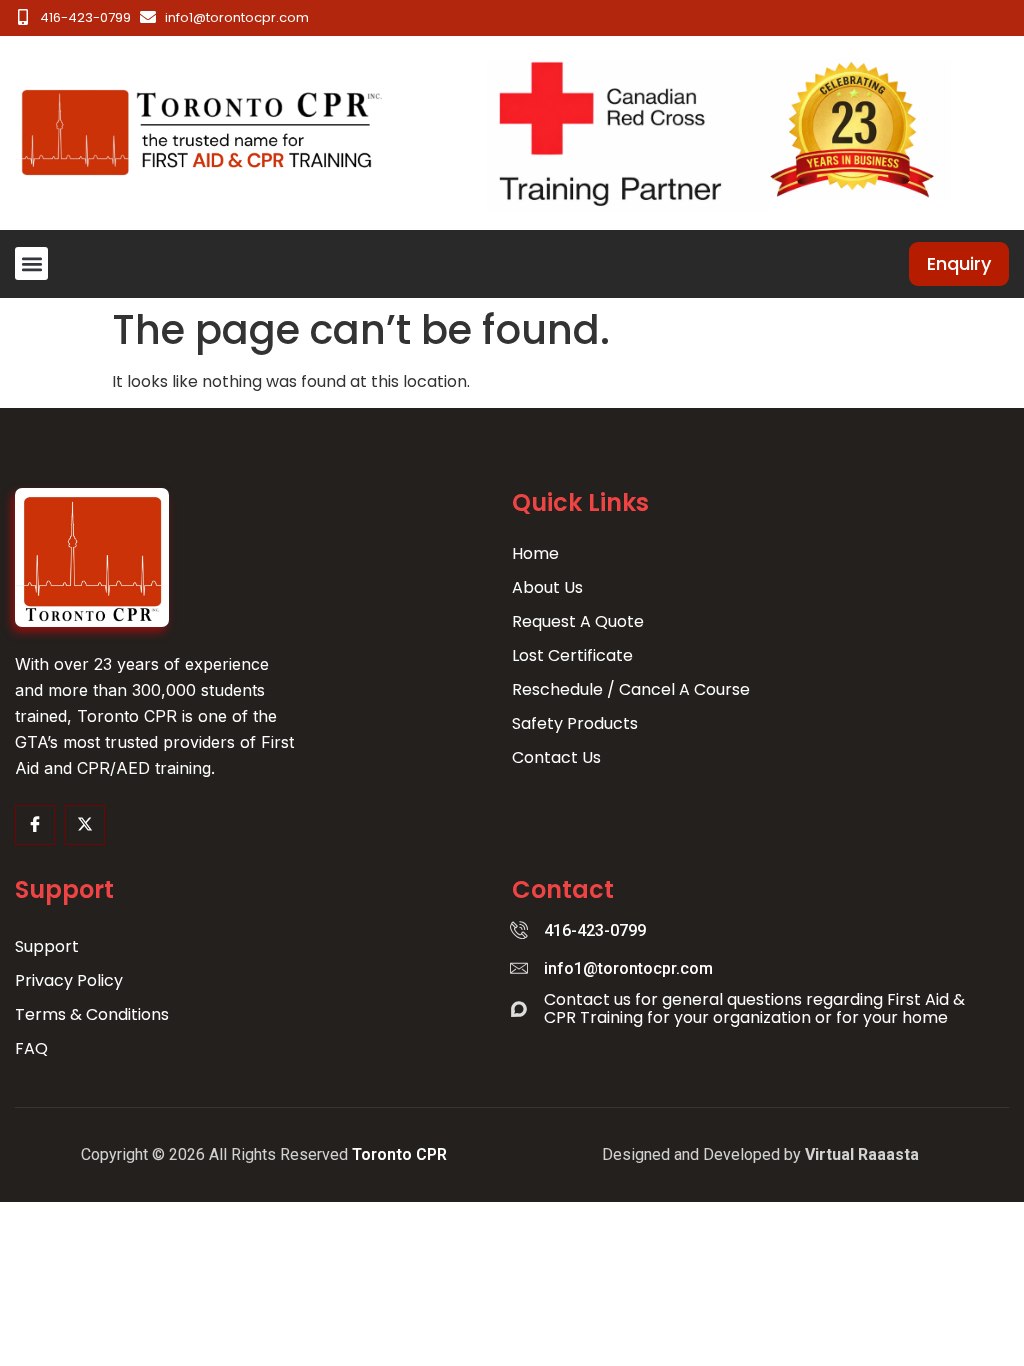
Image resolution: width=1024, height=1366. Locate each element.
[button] (31, 263)
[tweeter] (85, 825)
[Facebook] (35, 825)
